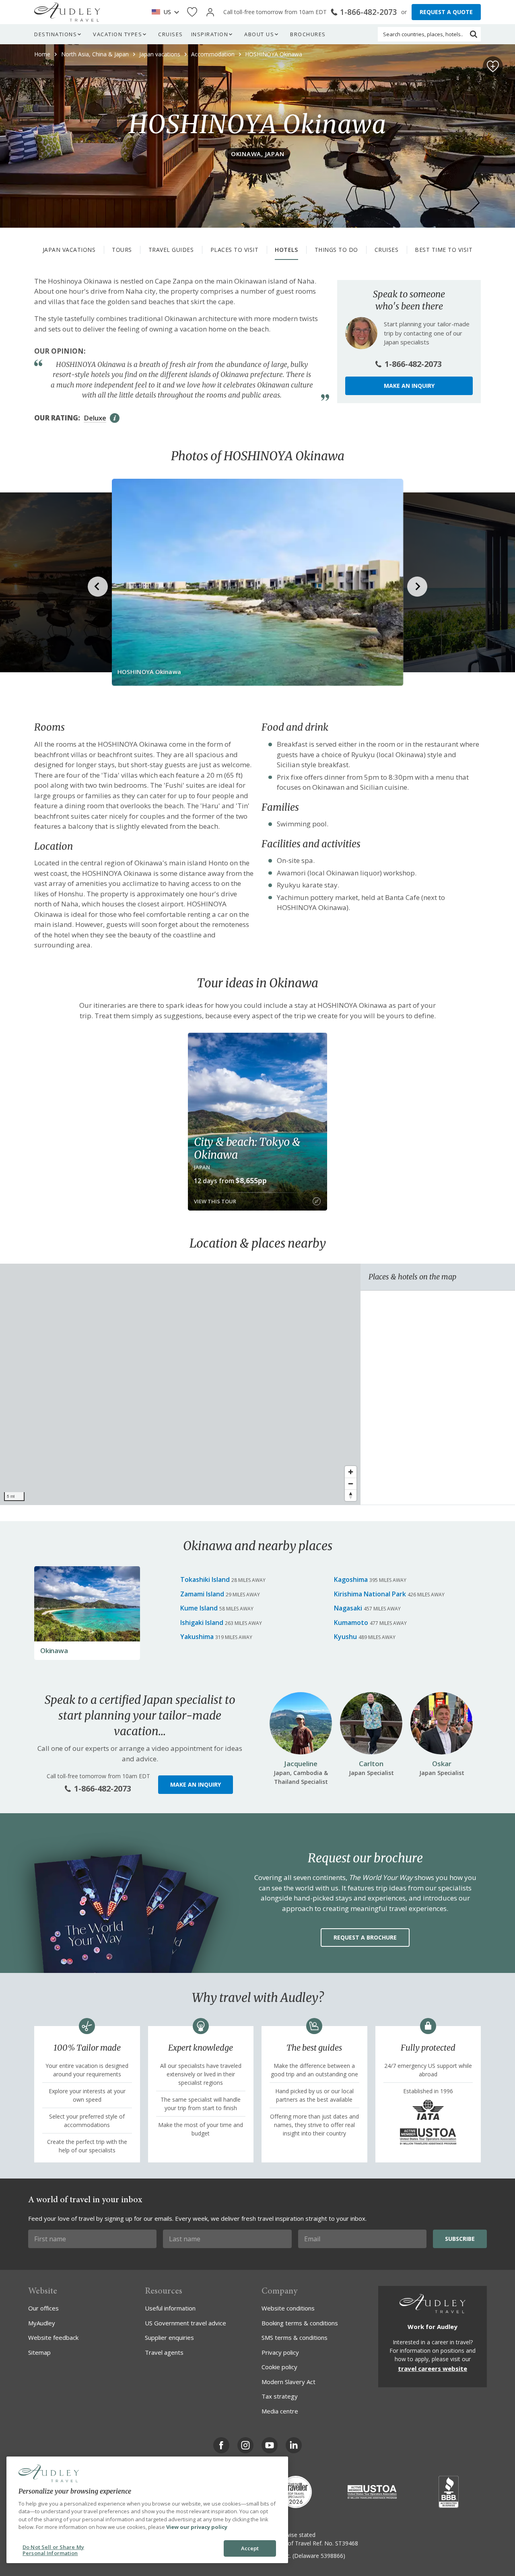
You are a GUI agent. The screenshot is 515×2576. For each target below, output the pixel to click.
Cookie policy (279, 2367)
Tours (122, 250)
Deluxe (95, 418)
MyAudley (42, 2323)
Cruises (171, 34)
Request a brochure (365, 1937)
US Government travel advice (185, 2323)
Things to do (336, 250)
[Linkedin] (294, 2445)
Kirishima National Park (370, 1594)
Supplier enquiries (169, 2337)
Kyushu (345, 1637)
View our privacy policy (197, 2527)
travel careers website (433, 2368)
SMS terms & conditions (295, 2337)
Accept (250, 2548)
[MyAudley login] (210, 12)
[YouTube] (270, 2445)
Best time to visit (444, 250)
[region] (180, 1384)
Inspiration (210, 34)
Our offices (43, 2308)
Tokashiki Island (205, 1579)
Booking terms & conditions (300, 2323)
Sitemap (39, 2352)
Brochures (308, 34)
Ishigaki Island (202, 1623)
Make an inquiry (409, 386)
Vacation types (117, 34)
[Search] (474, 34)
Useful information (170, 2308)
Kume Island (199, 1608)
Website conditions (288, 2308)
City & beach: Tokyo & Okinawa (247, 1148)
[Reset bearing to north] (351, 1495)
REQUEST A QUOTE (446, 12)
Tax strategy (280, 2396)
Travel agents (164, 2352)
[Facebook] (221, 2445)
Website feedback (53, 2337)
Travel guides (171, 250)
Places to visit (235, 250)
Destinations (56, 34)
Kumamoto (351, 1623)
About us (259, 34)
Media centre (280, 2411)
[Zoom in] (351, 1472)
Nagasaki (348, 1608)
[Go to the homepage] (67, 12)
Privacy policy (280, 2352)
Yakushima (197, 1637)
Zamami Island (202, 1594)
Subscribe (460, 2239)
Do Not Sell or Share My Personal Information (53, 2550)
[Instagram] (245, 2445)
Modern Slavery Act (288, 2382)
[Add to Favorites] (493, 66)
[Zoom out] (351, 1484)
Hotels (286, 250)
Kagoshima (351, 1579)
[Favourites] (192, 12)
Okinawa (54, 1650)
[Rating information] (115, 418)
